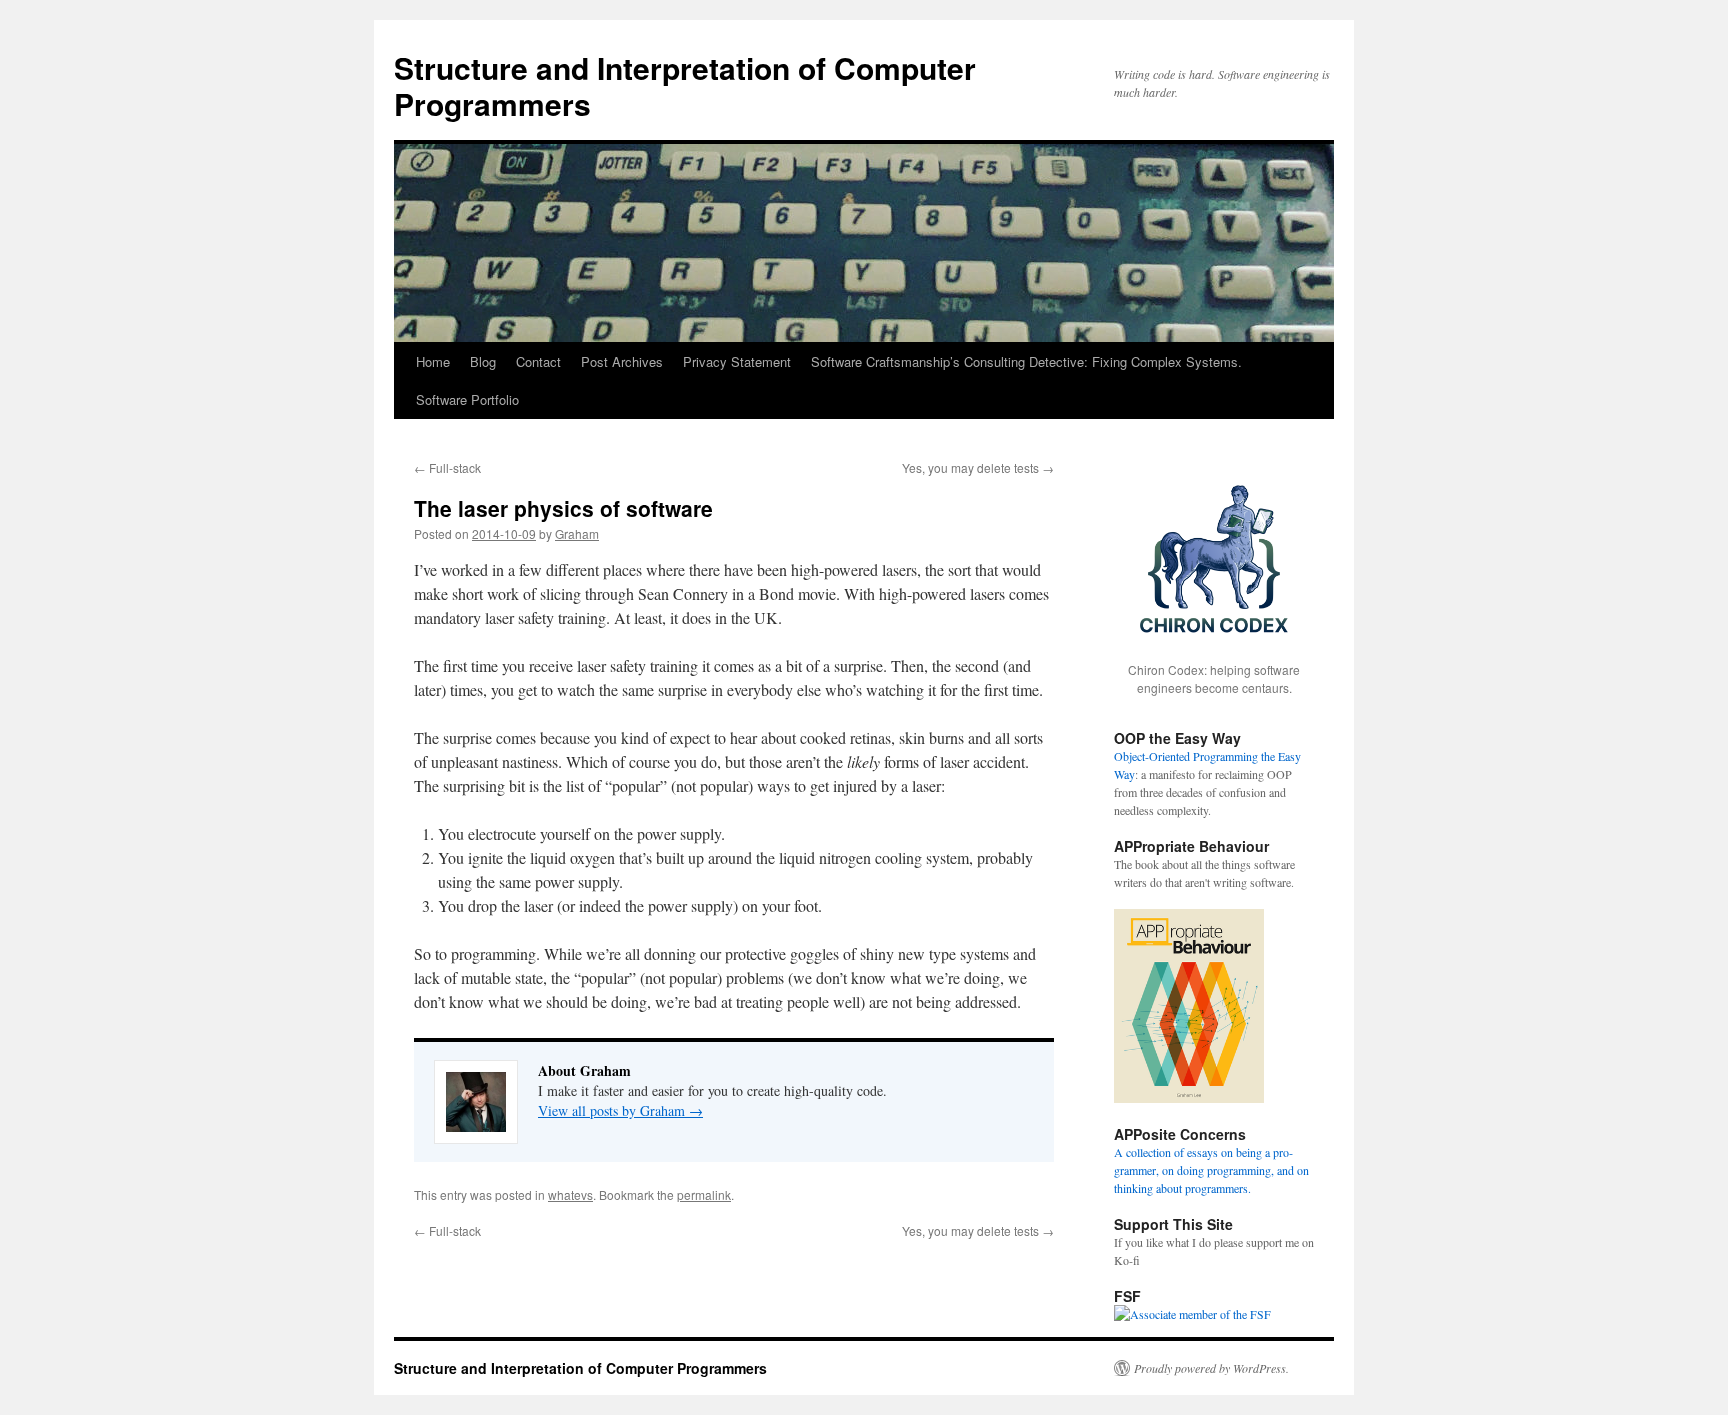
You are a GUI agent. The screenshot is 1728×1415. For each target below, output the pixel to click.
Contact (538, 361)
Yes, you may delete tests (978, 467)
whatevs (570, 1194)
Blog (483, 361)
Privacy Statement (737, 361)
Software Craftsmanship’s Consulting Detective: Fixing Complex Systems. (1026, 361)
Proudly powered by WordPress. (1211, 1368)
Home (433, 361)
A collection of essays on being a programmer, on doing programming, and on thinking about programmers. (1211, 1170)
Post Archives (622, 361)
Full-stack (447, 467)
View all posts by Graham (620, 1110)
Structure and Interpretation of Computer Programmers (685, 85)
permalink (704, 1194)
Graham (577, 533)
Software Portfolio (467, 399)
